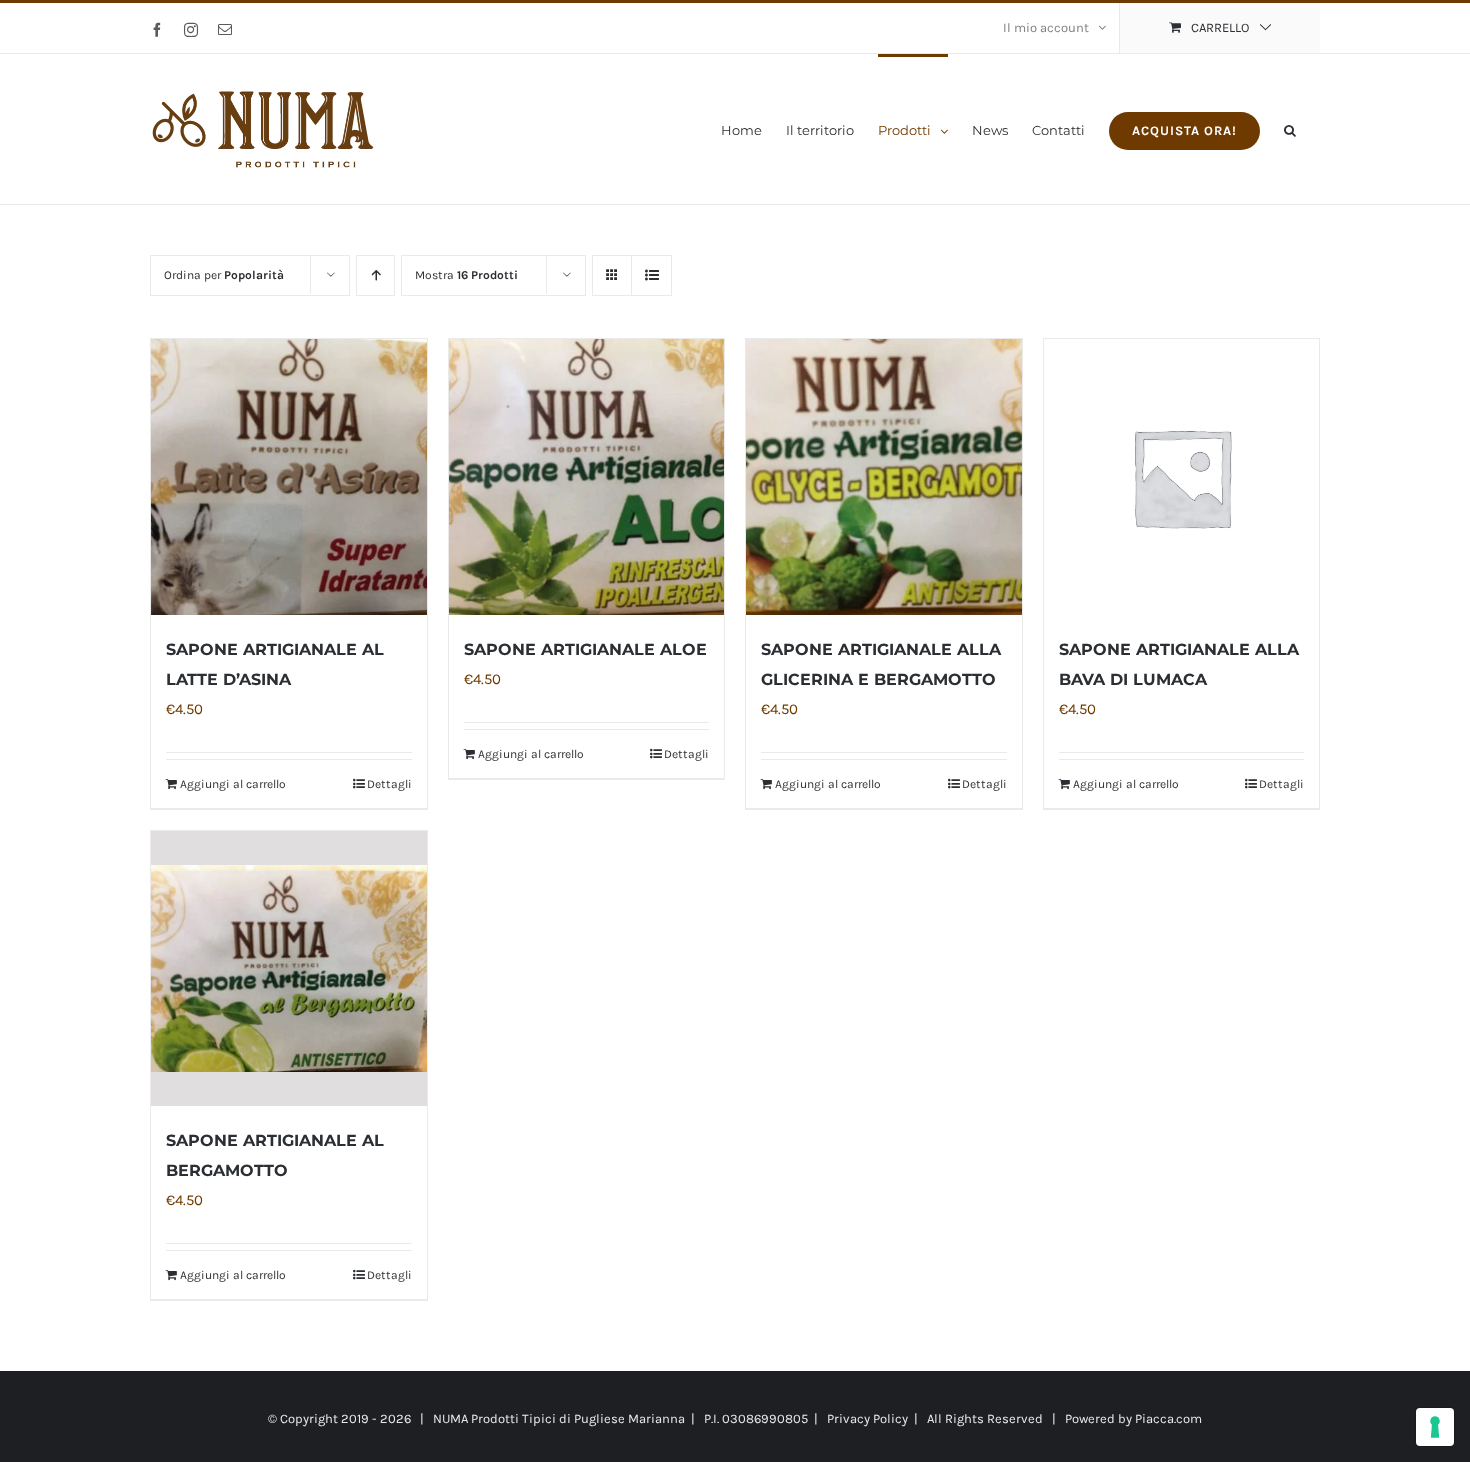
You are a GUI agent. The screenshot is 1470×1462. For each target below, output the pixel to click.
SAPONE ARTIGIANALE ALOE (585, 649)
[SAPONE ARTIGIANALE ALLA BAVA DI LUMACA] (1182, 477)
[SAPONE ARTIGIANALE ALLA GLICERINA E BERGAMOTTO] (884, 477)
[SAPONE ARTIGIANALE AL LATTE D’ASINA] (289, 477)
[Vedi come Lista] (651, 275)
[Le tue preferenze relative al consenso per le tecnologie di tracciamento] (1435, 1427)
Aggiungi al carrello (233, 784)
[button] (1290, 129)
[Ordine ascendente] (375, 275)
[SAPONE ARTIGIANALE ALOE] (587, 477)
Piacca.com (1168, 1418)
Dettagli (389, 784)
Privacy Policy (867, 1418)
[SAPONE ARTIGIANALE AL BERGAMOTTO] (289, 969)
